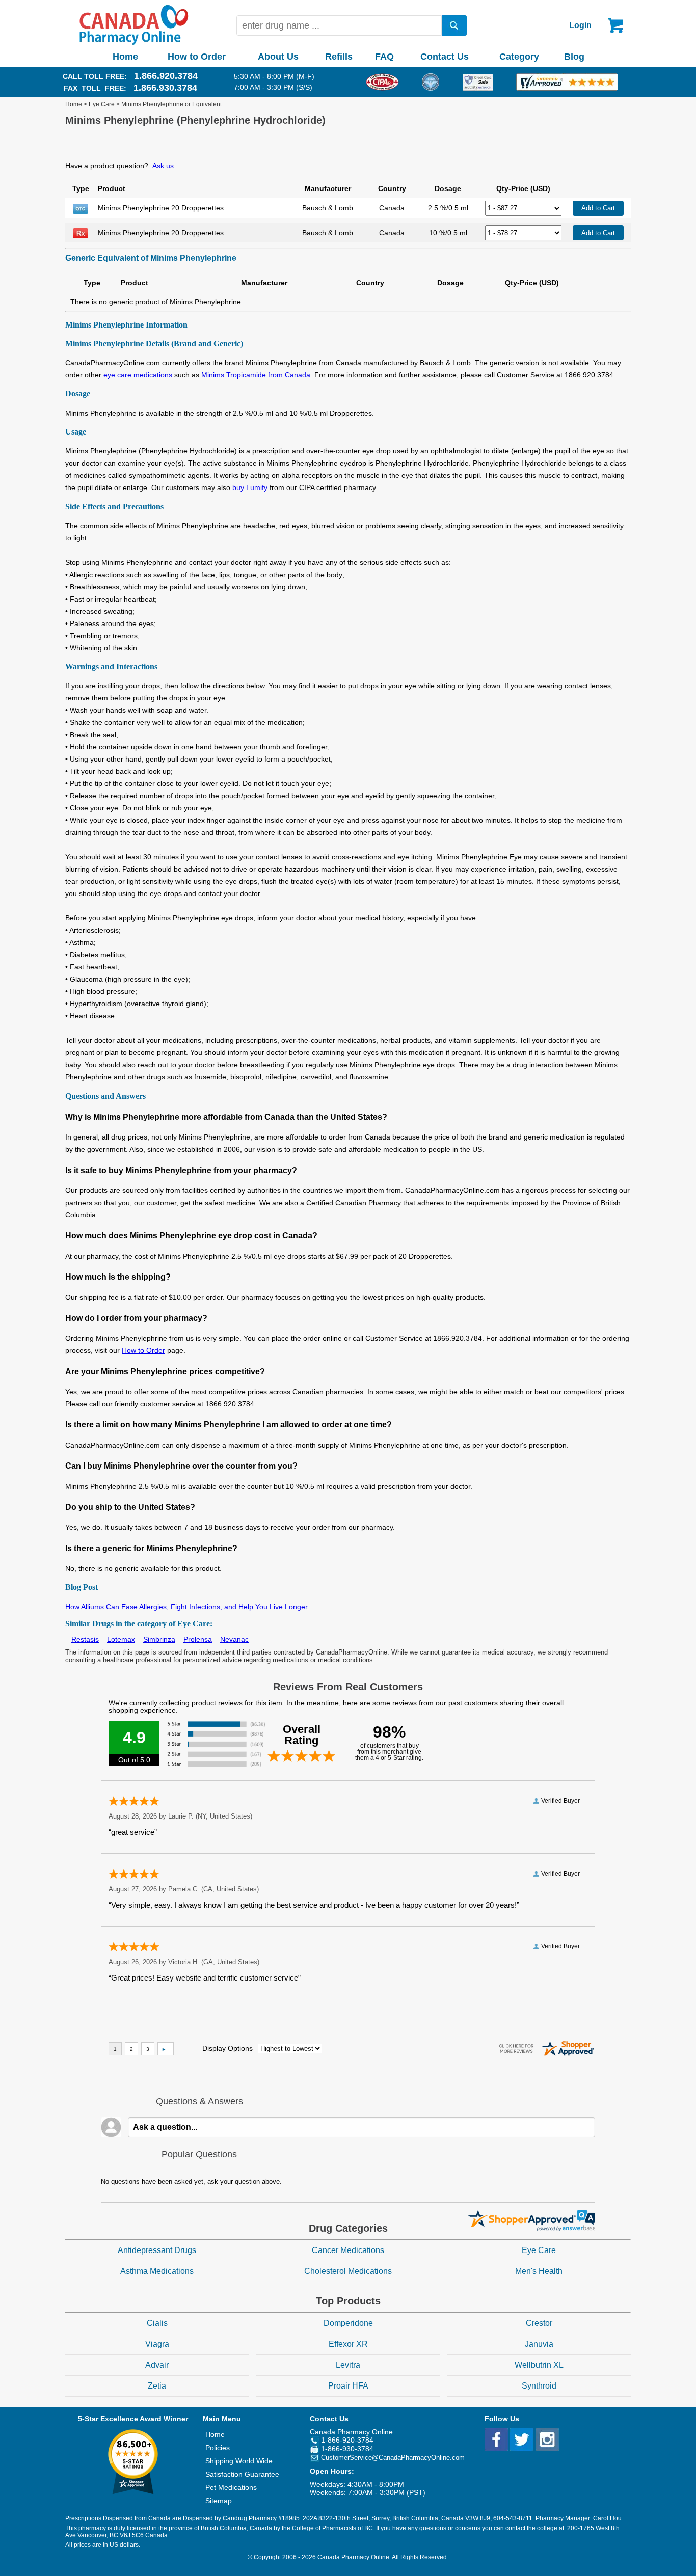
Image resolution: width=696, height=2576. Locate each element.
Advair (157, 2365)
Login (580, 25)
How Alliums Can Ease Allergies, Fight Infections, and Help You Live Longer (186, 1607)
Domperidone (348, 2323)
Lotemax (121, 1639)
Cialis (157, 2323)
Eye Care (102, 104)
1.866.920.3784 (166, 76)
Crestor (539, 2323)
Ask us (163, 166)
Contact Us (445, 57)
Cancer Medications (348, 2250)
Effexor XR (348, 2344)
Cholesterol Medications (348, 2271)
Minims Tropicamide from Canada (256, 375)
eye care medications (138, 375)
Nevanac (234, 1639)
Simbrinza (159, 1639)
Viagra (157, 2344)
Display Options (227, 2048)
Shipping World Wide (239, 2461)
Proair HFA (348, 2386)
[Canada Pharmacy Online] (134, 43)
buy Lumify (250, 487)
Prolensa (198, 1639)
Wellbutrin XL (539, 2365)
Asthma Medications (157, 2271)
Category (519, 57)
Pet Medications (231, 2487)
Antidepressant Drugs (157, 2250)
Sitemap (219, 2501)
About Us (278, 57)
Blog (574, 57)
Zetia (157, 2386)
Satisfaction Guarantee (242, 2474)
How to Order (197, 57)
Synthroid (539, 2386)
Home (125, 57)
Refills (339, 57)
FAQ (384, 57)
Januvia (539, 2344)
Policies (218, 2448)
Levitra (348, 2365)
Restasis (85, 1639)
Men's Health (539, 2271)
